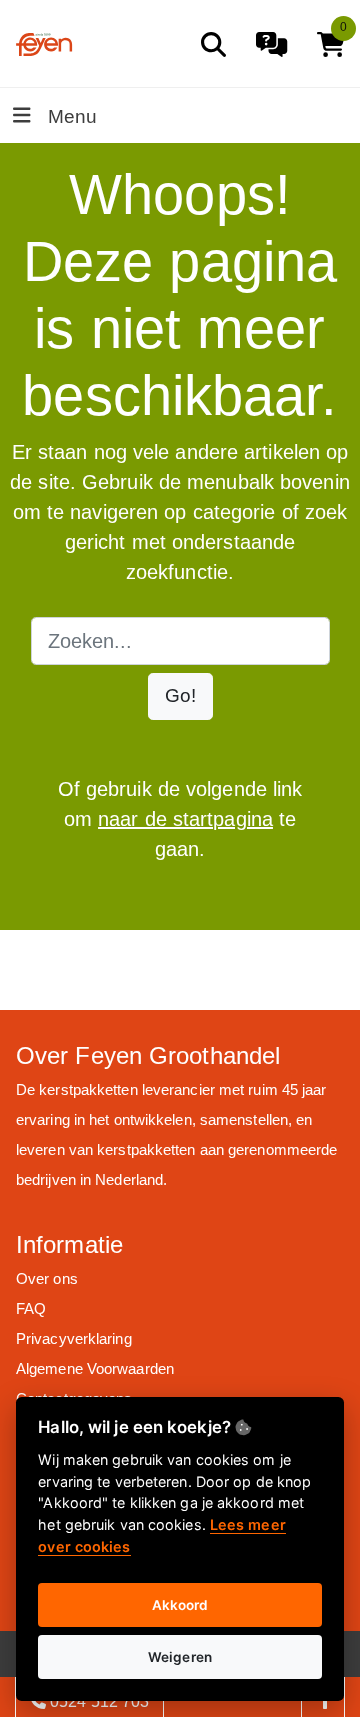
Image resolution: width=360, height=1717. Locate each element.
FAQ (31, 1308)
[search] (213, 44)
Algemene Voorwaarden (95, 1368)
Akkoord (180, 1605)
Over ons (47, 1278)
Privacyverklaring (74, 1338)
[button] (180, 696)
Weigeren (180, 1657)
